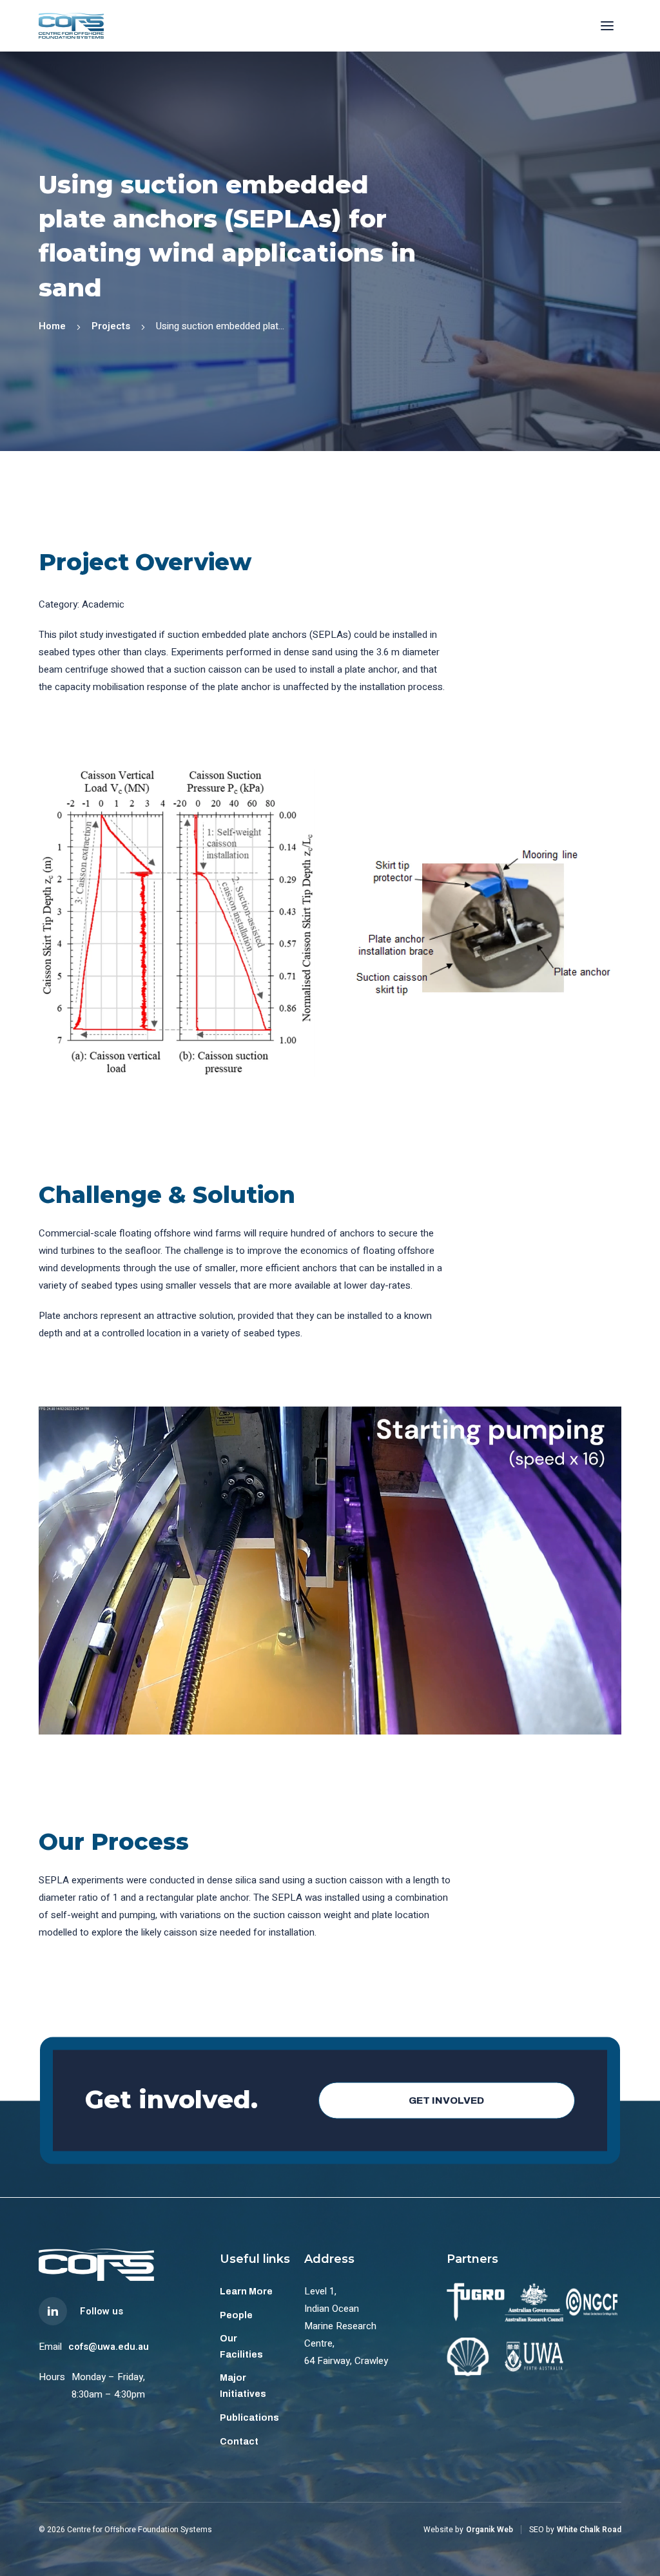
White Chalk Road (589, 2530)
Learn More (246, 2292)
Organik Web (490, 2530)
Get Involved (446, 2100)
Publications (249, 2418)
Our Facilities (241, 2347)
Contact (239, 2442)
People (236, 2315)
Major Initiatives (243, 2386)
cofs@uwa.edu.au (109, 2347)
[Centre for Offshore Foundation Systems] (71, 26)
